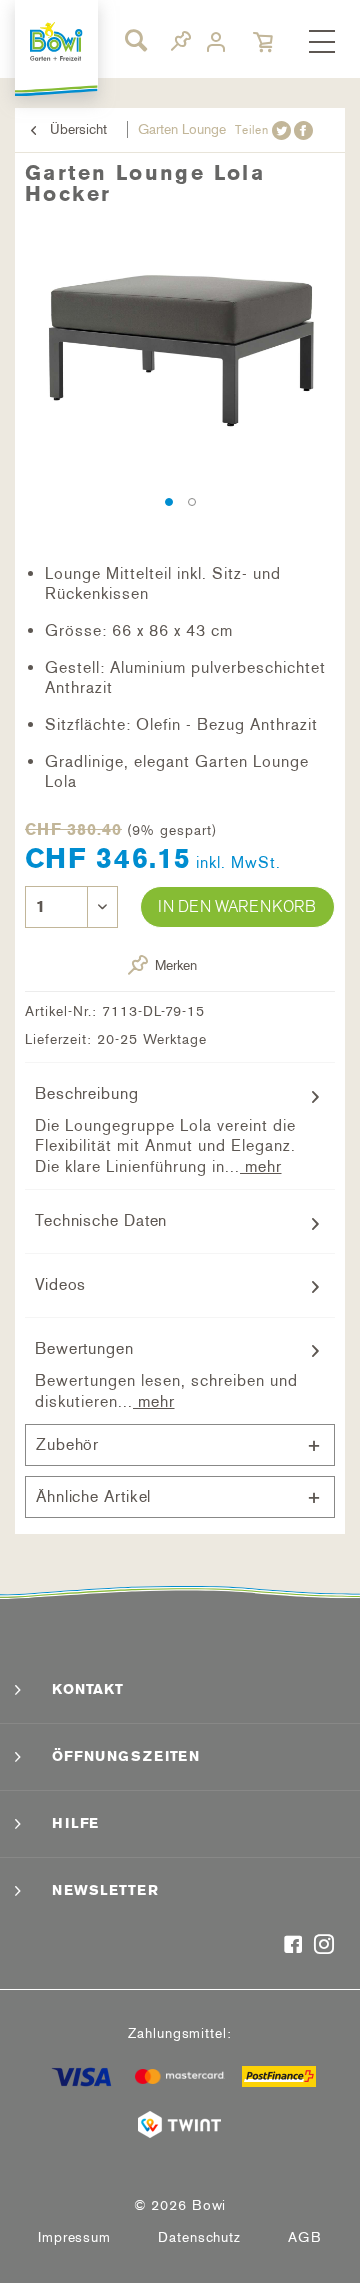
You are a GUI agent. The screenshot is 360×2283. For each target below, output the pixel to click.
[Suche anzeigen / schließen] (135, 40)
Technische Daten (101, 1220)
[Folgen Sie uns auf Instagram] (324, 1946)
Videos (60, 1284)
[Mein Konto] (218, 42)
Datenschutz (199, 2237)
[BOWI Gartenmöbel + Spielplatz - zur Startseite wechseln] (57, 41)
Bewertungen (84, 1348)
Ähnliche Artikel (93, 1496)
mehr (261, 1166)
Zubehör (67, 1444)
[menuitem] (322, 43)
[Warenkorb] (265, 42)
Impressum (74, 2237)
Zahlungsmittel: (179, 2033)
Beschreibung (87, 1093)
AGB (305, 2237)
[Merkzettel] (181, 44)
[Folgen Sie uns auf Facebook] (293, 1946)
